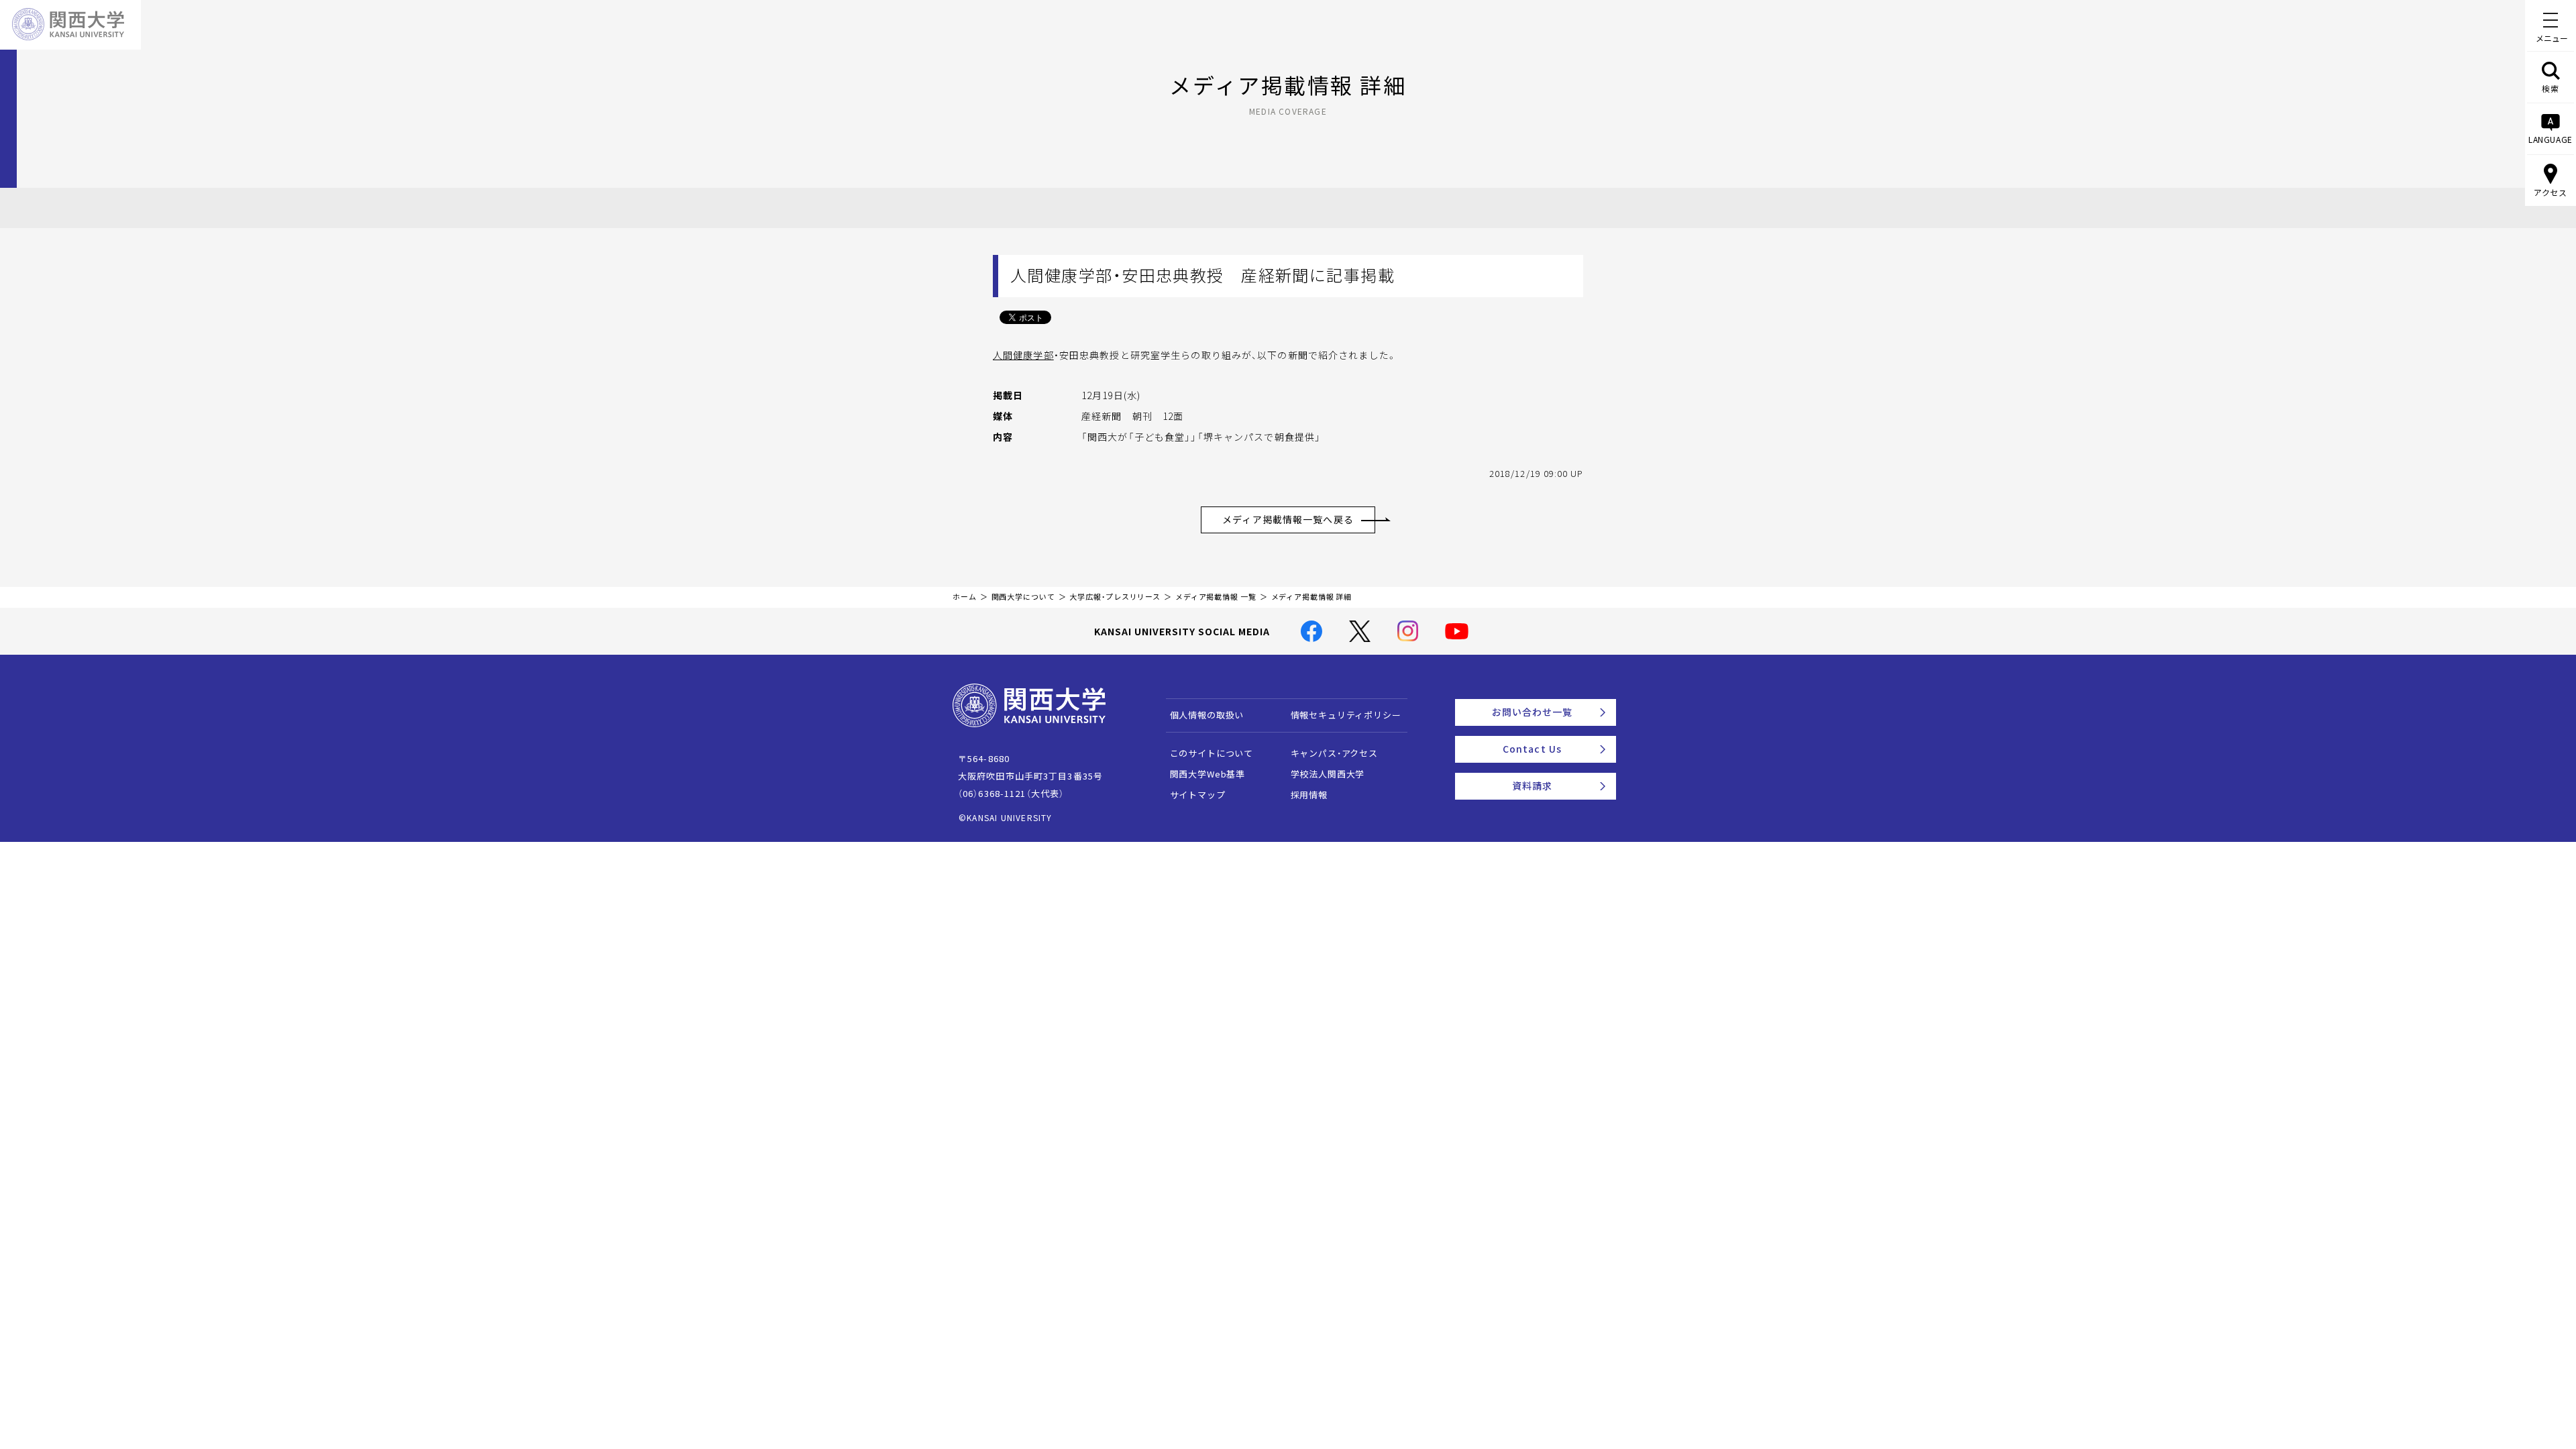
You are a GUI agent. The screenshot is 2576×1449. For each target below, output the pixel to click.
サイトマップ (1198, 795)
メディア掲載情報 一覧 (1216, 597)
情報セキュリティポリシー (1346, 715)
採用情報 (1309, 795)
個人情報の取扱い (1207, 715)
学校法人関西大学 (1328, 774)
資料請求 (1532, 786)
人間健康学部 (1023, 355)
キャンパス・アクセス (1334, 753)
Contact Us (1532, 749)
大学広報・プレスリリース (1115, 597)
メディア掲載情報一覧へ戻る (1288, 519)
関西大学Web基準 (1208, 774)
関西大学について (1023, 597)
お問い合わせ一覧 (1533, 712)
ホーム (965, 597)
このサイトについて (1212, 753)
